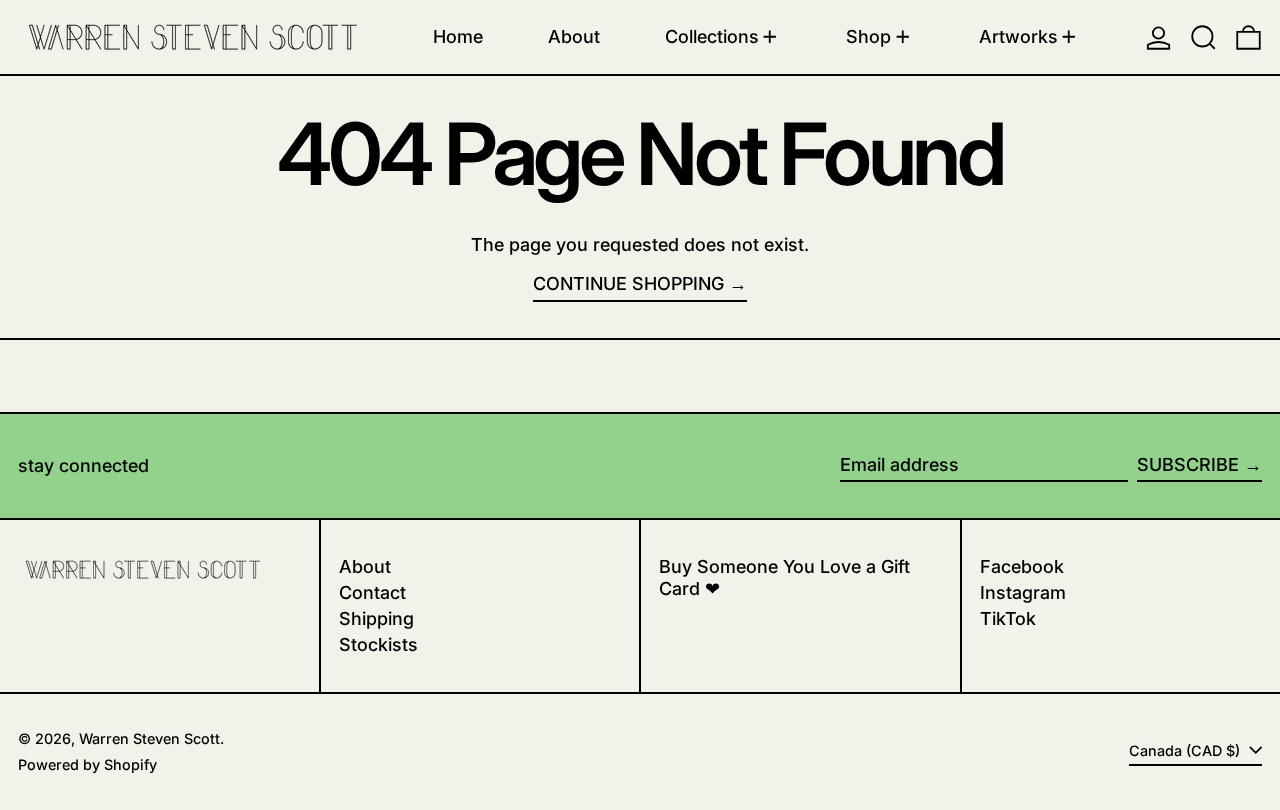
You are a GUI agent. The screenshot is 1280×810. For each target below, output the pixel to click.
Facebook (1022, 566)
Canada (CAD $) (1186, 750)
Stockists (378, 644)
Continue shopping (628, 283)
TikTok (1008, 618)
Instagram (1023, 592)
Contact (372, 592)
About (365, 566)
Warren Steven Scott (149, 738)
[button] (1203, 37)
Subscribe (1188, 464)
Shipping (376, 618)
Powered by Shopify (87, 764)
